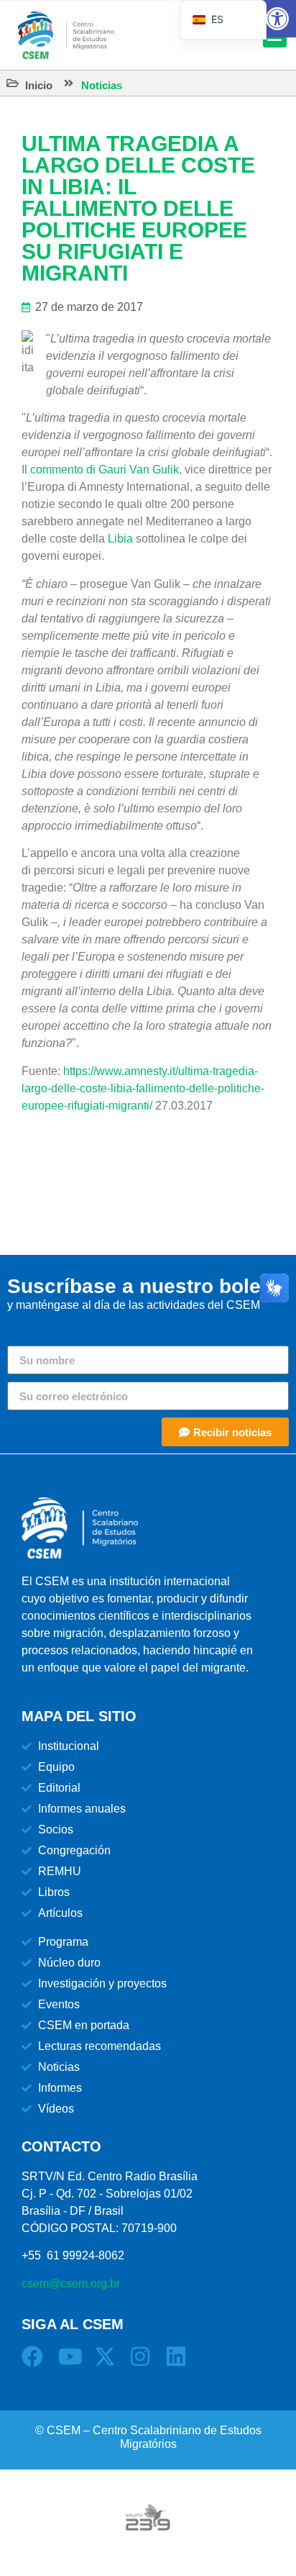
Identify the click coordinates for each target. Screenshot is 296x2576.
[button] (277, 19)
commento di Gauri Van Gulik (105, 470)
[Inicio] (13, 83)
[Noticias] (69, 83)
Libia (120, 539)
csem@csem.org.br (71, 2284)
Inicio (39, 85)
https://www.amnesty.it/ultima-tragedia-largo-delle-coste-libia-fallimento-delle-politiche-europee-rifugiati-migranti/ (143, 1088)
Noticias (102, 85)
